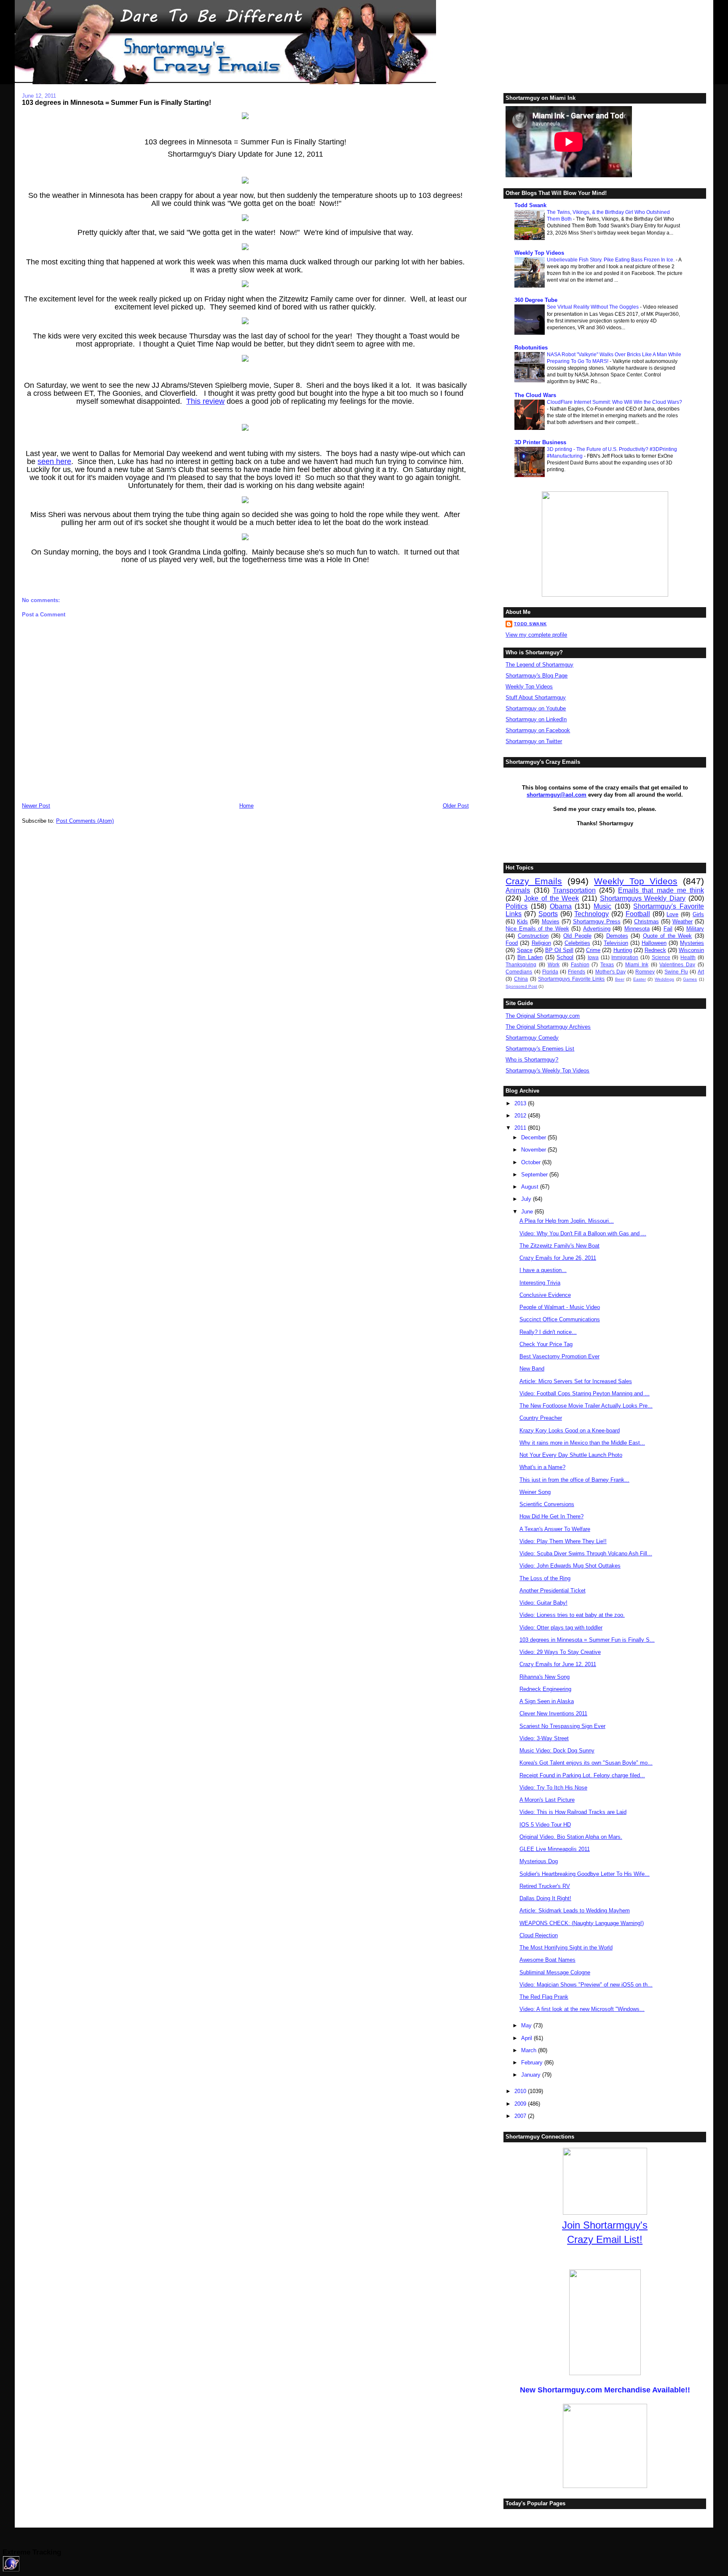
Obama (561, 906)
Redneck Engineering (545, 1689)
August (531, 1187)
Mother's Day (610, 972)
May (527, 2025)
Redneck (655, 950)
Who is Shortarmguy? (532, 1060)
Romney (645, 972)
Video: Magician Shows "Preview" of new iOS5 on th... (586, 1985)
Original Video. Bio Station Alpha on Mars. (571, 1837)
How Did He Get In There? (551, 1516)
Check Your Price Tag (546, 1344)
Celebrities (577, 943)
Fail (668, 929)
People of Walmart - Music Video (560, 1307)
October (532, 1162)
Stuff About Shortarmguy (536, 697)
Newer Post (36, 806)
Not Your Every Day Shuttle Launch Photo (571, 1455)
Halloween (654, 943)
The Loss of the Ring (545, 1578)
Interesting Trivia (540, 1283)
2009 (521, 2104)
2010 (521, 2091)
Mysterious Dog (539, 1861)
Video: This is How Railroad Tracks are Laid (573, 1812)
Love (672, 914)
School (565, 957)
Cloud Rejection (539, 1935)
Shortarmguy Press (597, 921)
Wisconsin (691, 950)
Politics (517, 906)
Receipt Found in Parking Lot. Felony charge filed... (582, 1775)
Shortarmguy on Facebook (538, 730)
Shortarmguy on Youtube (536, 708)
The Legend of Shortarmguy (539, 665)
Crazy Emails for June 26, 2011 (558, 1258)
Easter (640, 979)
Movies (551, 921)
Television (616, 943)
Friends (577, 972)
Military (695, 929)
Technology (591, 914)
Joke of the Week (551, 898)
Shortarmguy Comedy (532, 1038)
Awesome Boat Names (547, 1960)
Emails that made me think (661, 890)
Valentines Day (677, 964)
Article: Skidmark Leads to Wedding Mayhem (575, 1911)
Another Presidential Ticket (553, 1591)
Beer (620, 979)
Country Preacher (541, 1418)
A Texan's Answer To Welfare (555, 1529)
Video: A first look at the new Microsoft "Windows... (582, 2009)
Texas (607, 964)
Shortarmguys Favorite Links (571, 979)
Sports (548, 914)
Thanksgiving (521, 964)
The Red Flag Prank (544, 1997)
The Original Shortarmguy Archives (548, 1027)
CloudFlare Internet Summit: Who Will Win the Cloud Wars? (614, 402)
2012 (521, 1116)
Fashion (580, 964)
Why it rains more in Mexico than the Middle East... (582, 1443)
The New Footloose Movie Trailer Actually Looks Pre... (586, 1406)
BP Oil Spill (559, 950)
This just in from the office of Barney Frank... (574, 1480)
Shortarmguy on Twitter (534, 741)
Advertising (597, 929)
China (521, 979)
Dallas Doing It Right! (545, 1898)
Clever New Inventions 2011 (553, 1713)
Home (246, 806)
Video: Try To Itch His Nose (553, 1788)
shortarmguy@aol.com (557, 795)
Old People (577, 936)
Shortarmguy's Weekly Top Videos (547, 1071)
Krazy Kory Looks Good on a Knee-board (570, 1431)
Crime (593, 950)
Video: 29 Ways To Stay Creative (560, 1652)
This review (205, 401)
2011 (521, 1128)
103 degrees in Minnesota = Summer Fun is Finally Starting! (116, 102)
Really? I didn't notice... (548, 1332)
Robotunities (531, 348)
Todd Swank (530, 205)
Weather (682, 921)
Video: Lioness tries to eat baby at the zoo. (572, 1615)
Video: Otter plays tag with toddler (561, 1628)
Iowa (593, 957)
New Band (532, 1369)
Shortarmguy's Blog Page (537, 676)
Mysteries (692, 943)
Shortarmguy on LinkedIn (536, 719)
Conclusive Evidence (545, 1295)
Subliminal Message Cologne (555, 1972)
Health (688, 957)
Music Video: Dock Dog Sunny (557, 1751)
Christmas (646, 921)
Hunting (623, 950)
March (530, 2050)
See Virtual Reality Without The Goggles (593, 307)
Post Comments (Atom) (85, 821)
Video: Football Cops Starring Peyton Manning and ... (585, 1393)
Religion (541, 943)
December (534, 1137)
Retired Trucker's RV (545, 1886)
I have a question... (543, 1270)
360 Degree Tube (536, 300)
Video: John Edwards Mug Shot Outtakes (570, 1566)
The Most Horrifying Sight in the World (566, 1948)
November (534, 1150)
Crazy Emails (534, 881)
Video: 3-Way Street (544, 1738)
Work (554, 964)
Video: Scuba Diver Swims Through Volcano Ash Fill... (586, 1553)
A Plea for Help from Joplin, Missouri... (567, 1221)
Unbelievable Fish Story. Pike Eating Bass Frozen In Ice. (611, 260)
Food (512, 943)
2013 (521, 1103)
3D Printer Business (540, 442)
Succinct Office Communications (560, 1319)
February (533, 2063)
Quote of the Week (668, 936)
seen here (54, 461)
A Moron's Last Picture (547, 1800)
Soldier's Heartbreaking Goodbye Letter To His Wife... (585, 1874)
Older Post (456, 806)
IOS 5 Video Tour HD (545, 1825)
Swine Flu (676, 972)
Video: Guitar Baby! (543, 1603)
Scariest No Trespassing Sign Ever (562, 1726)
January (532, 2075)
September (535, 1175)
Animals (518, 890)
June (528, 1212)
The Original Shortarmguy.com (543, 1016)
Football (638, 914)
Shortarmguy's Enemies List (540, 1049)
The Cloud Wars (535, 395)
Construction (533, 936)
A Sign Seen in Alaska (547, 1701)
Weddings (664, 979)
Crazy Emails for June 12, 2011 (558, 1664)
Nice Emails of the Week (537, 929)
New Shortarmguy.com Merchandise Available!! (605, 2390)
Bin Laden (530, 957)
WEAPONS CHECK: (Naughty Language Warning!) (582, 1923)
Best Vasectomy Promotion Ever (559, 1356)
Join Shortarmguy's (605, 2225)
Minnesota (637, 929)
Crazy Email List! (605, 2239)
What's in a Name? (542, 1467)
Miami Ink (637, 964)
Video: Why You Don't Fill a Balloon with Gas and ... (583, 1233)
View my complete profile (536, 635)
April (527, 2038)
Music (602, 906)
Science (661, 957)
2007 (521, 2116)
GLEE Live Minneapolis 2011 (555, 1849)
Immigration (625, 957)
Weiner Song (535, 1492)
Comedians (519, 972)
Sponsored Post (521, 986)
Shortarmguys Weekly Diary (643, 898)
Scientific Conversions (547, 1504)
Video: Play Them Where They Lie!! (563, 1541)
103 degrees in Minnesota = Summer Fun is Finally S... (587, 1640)
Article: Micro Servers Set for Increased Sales (576, 1381)
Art (701, 972)
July (527, 1199)
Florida (550, 972)
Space (525, 950)
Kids (522, 921)
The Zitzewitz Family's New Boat (559, 1246)
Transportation (574, 890)
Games (690, 979)
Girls (698, 914)
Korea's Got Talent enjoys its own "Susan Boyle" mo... (586, 1763)
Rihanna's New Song (545, 1677)
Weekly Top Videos (539, 253)
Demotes (617, 936)
